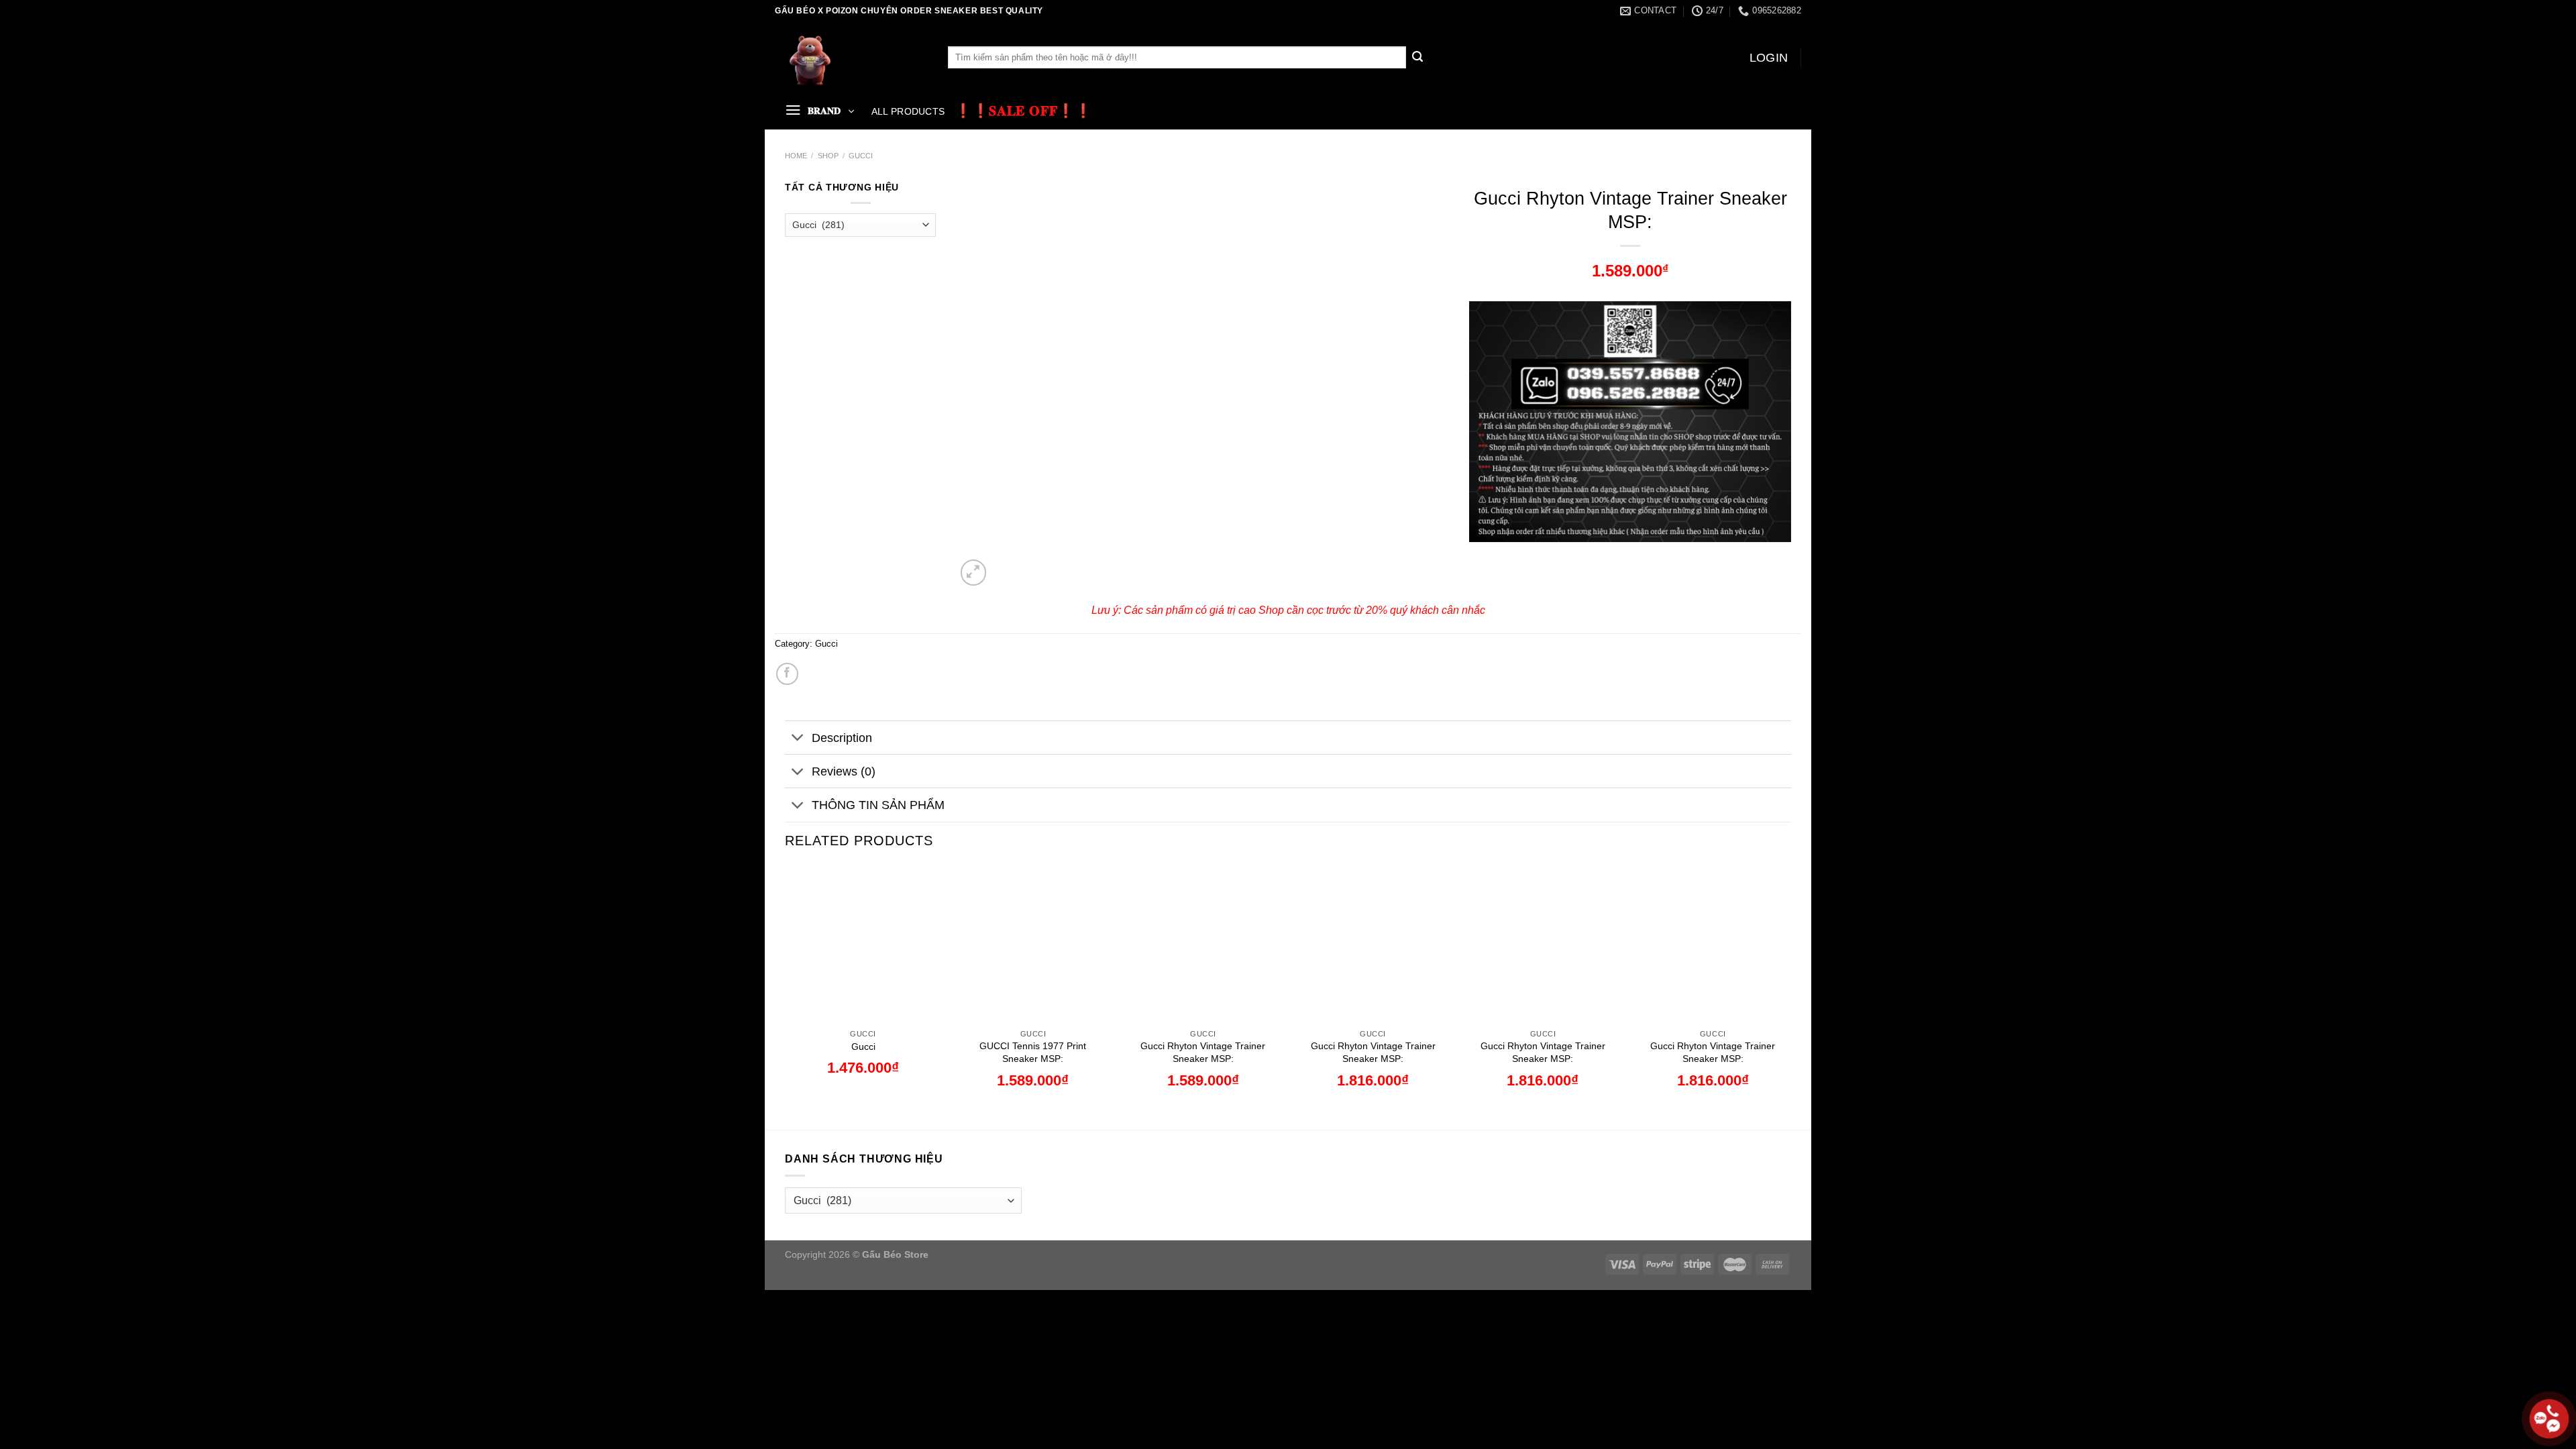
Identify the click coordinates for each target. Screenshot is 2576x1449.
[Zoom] (974, 573)
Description (842, 738)
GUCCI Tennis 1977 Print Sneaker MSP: (1033, 1052)
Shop (828, 156)
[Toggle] (798, 739)
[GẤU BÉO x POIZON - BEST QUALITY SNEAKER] (851, 57)
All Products (908, 111)
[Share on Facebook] (787, 674)
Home (796, 156)
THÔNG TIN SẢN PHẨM (878, 805)
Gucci (861, 156)
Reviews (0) (844, 771)
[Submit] (1417, 58)
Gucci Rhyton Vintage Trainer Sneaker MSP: (1203, 1052)
